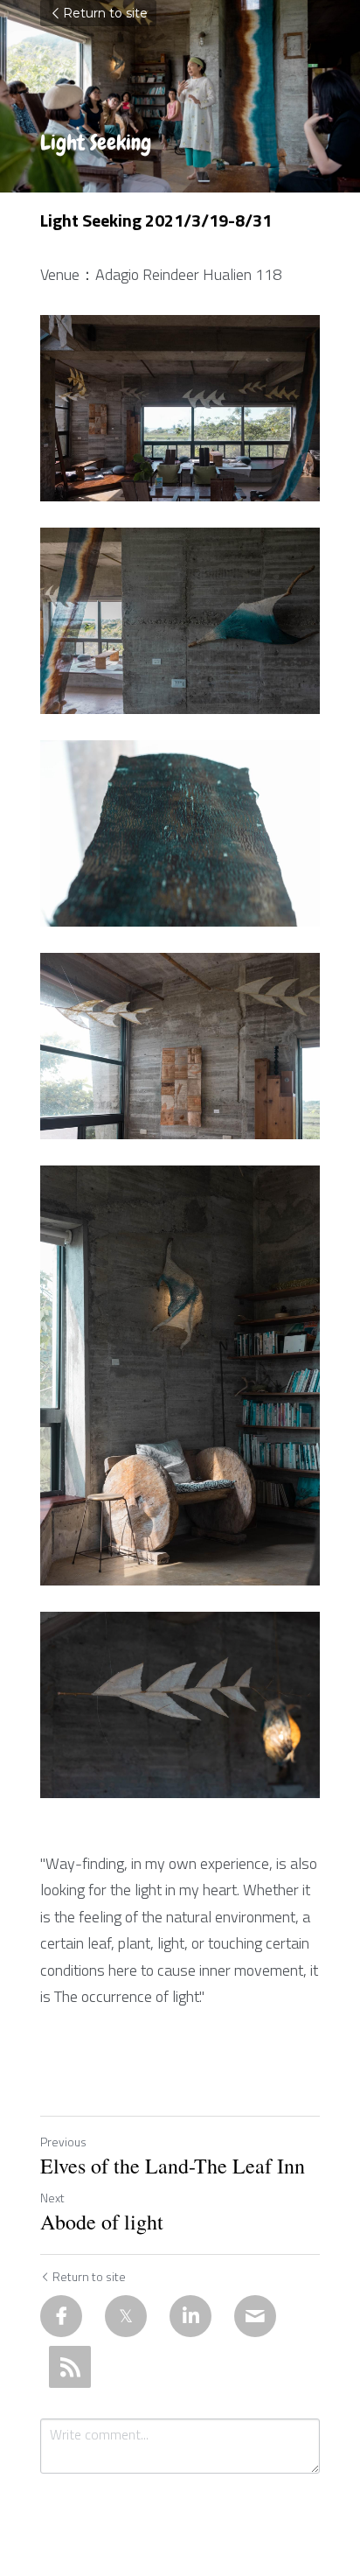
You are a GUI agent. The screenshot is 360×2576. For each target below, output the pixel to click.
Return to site (105, 13)
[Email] (255, 2316)
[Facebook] (61, 2316)
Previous (63, 2142)
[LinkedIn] (190, 2316)
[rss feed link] (70, 2367)
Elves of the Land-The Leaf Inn (173, 2166)
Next (52, 2198)
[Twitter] (126, 2316)
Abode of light (102, 2222)
